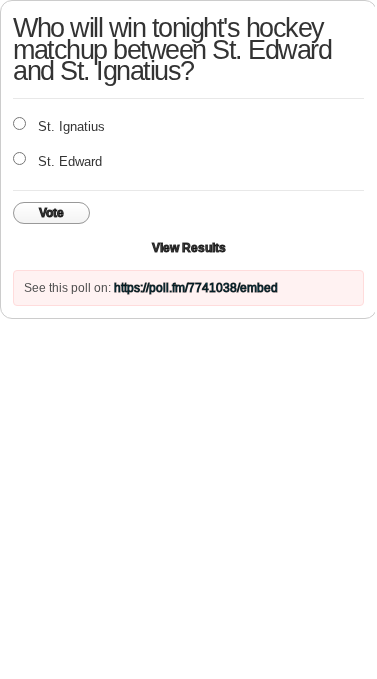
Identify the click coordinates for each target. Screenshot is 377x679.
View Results (189, 248)
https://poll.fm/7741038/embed (196, 288)
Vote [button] (51, 213)
